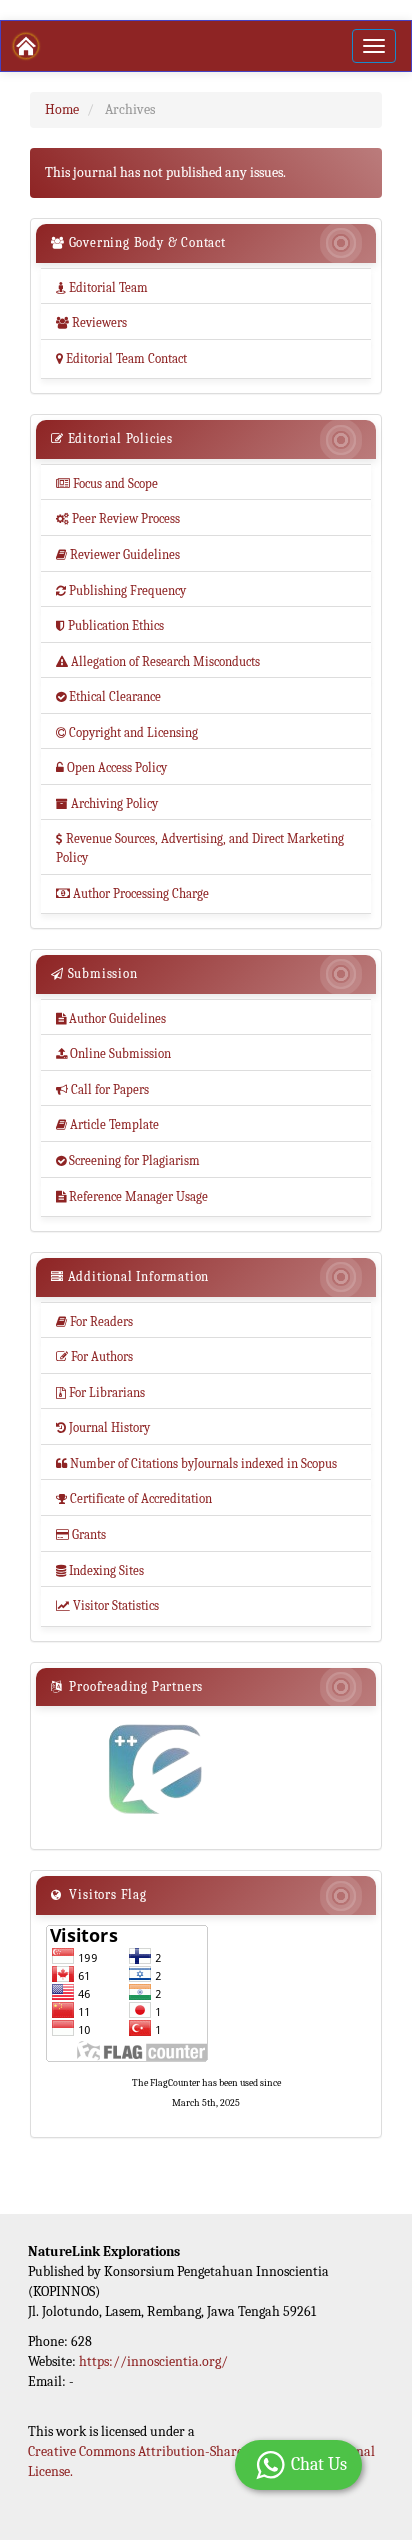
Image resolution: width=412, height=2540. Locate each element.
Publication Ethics (110, 625)
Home (62, 109)
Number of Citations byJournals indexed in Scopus (196, 1463)
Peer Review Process (118, 518)
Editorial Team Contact (121, 358)
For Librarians (100, 1392)
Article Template (107, 1124)
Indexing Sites (100, 1570)
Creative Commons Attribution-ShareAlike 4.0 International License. (201, 2461)
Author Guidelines (111, 1018)
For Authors (94, 1356)
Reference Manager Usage (132, 1196)
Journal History (103, 1427)
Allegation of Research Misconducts (158, 661)
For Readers (94, 1321)
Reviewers (91, 322)
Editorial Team (102, 287)
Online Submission (113, 1053)
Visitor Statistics (107, 1605)
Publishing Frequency (121, 590)
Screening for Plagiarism (128, 1160)
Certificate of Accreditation (134, 1498)
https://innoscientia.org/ (153, 2361)
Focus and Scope (107, 483)
